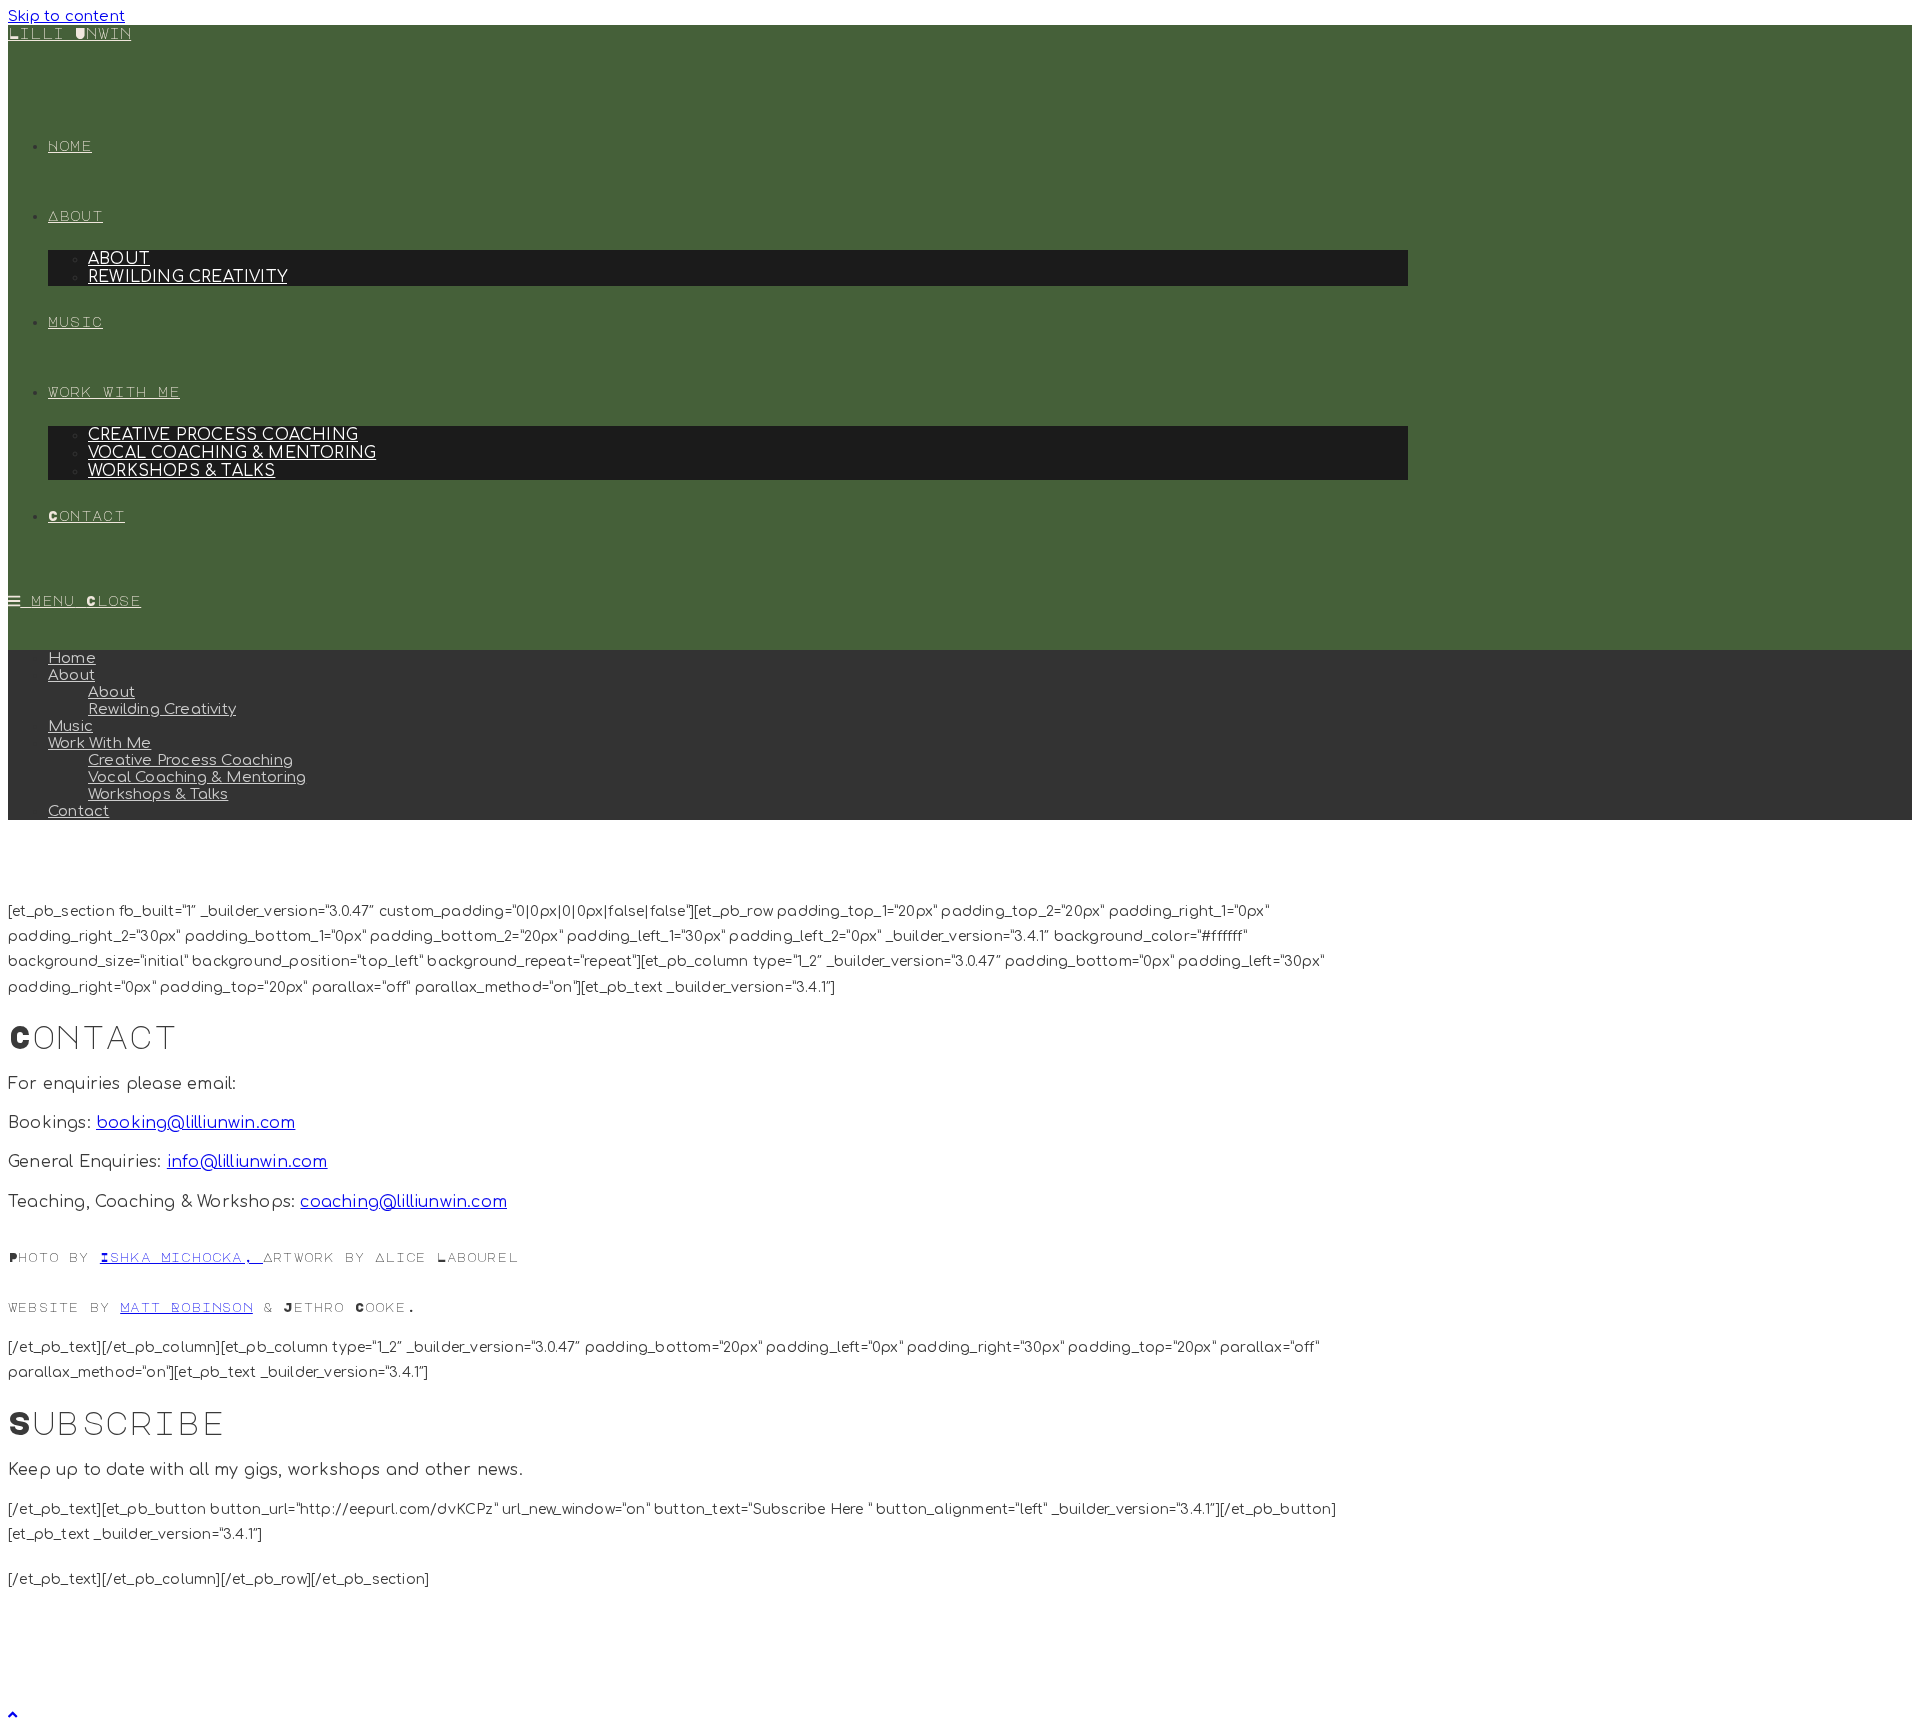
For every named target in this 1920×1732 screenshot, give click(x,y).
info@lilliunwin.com (247, 1162)
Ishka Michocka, (181, 1256)
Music (70, 726)
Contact (78, 811)
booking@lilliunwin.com (195, 1123)
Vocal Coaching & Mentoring (197, 777)
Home (72, 658)
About (71, 675)
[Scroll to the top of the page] (12, 1715)
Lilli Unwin (69, 33)
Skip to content (66, 16)
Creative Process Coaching (190, 760)
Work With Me (99, 743)
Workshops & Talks (158, 794)
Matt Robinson (186, 1306)
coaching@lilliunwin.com (403, 1202)
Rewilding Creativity (162, 709)
